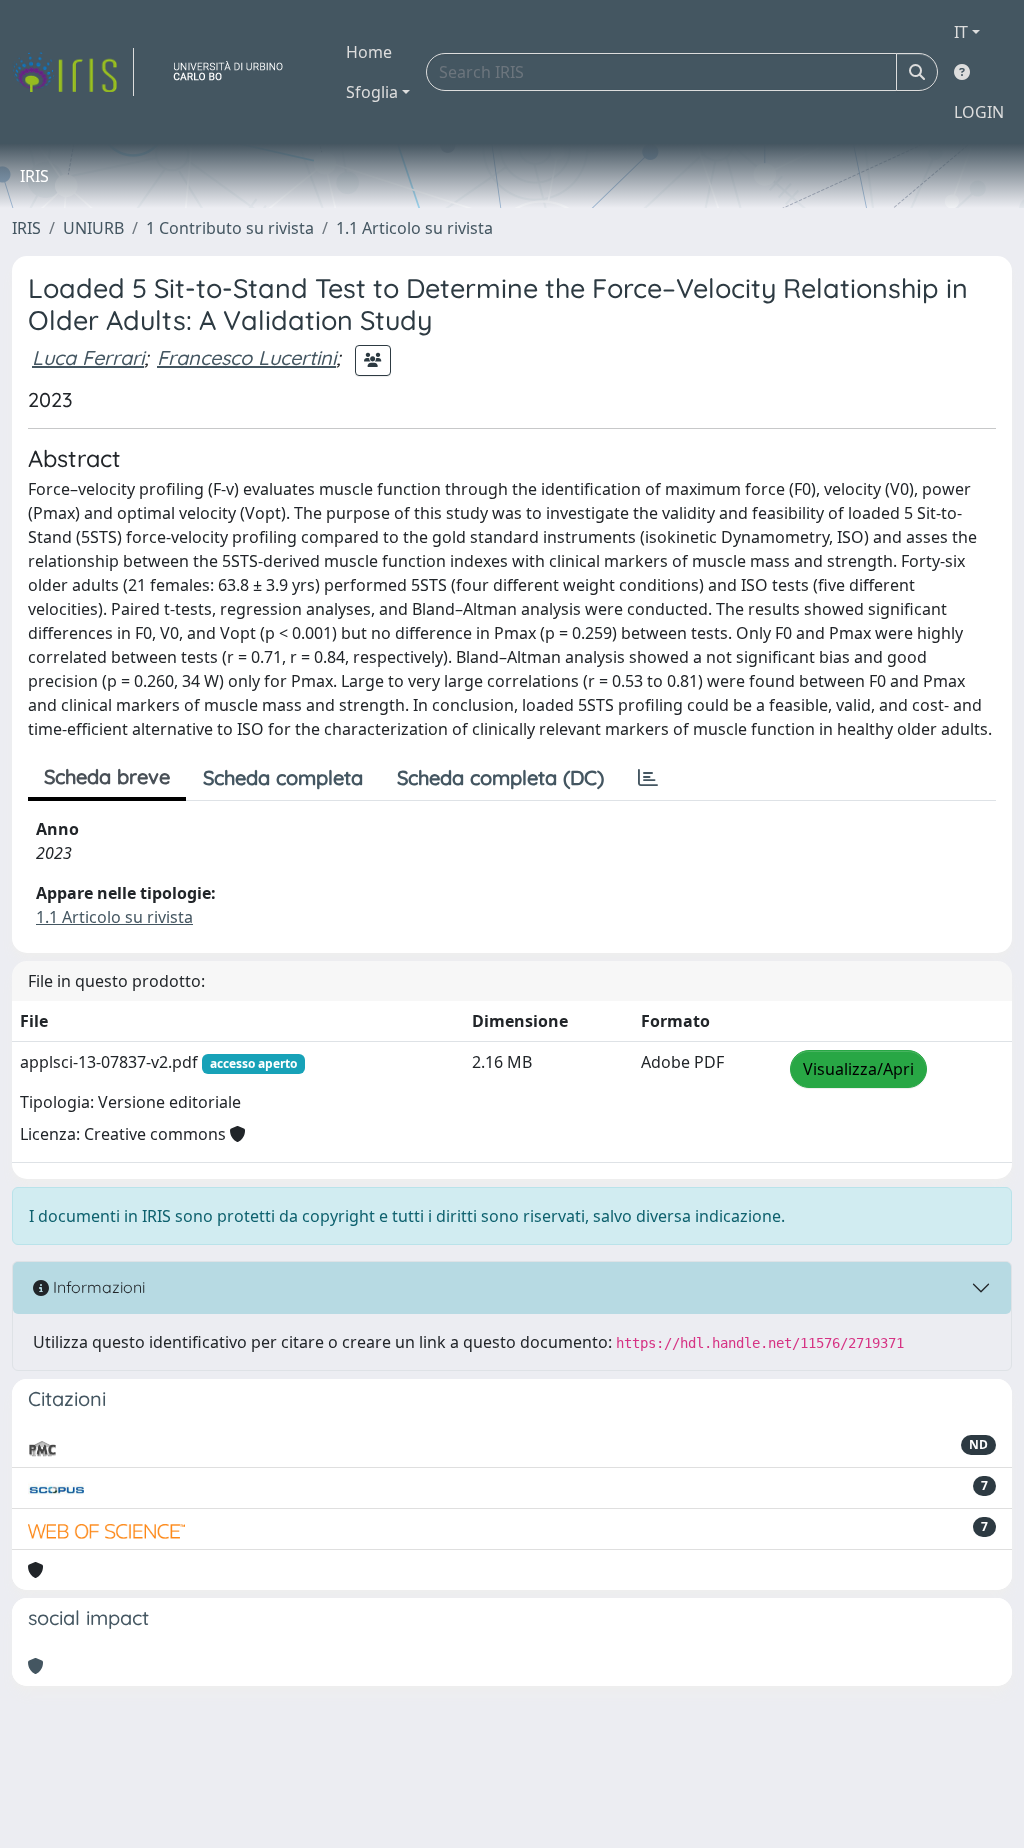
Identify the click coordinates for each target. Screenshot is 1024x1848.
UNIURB (93, 228)
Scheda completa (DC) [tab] (500, 777)
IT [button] (961, 32)
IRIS (26, 228)
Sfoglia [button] (372, 92)
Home (369, 52)
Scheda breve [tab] (107, 776)
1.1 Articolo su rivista (414, 228)
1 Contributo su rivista (230, 228)
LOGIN (979, 112)
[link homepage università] (236, 72)
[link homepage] (73, 72)
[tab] (648, 778)
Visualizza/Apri (858, 1069)
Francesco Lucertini (246, 357)
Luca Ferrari (88, 357)
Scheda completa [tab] (283, 777)
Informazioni (97, 1287)
